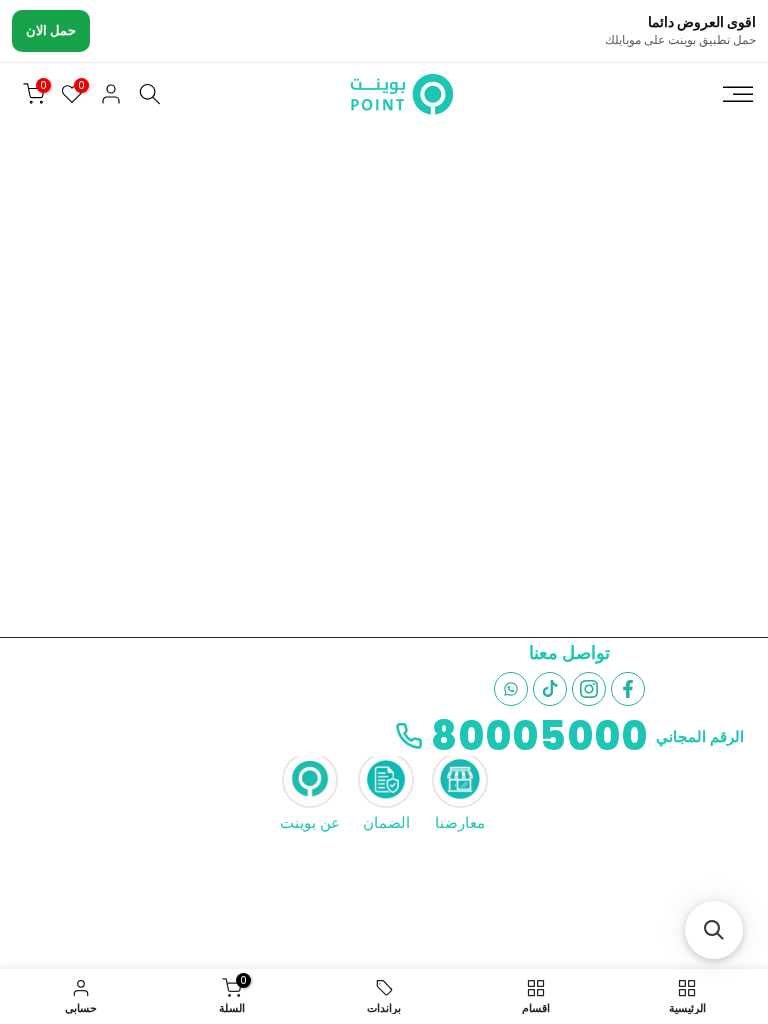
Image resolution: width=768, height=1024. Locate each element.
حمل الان (51, 30)
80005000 (539, 736)
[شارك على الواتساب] (511, 689)
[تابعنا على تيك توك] (550, 689)
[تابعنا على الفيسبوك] (628, 689)
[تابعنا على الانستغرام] (589, 689)
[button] (714, 930)
